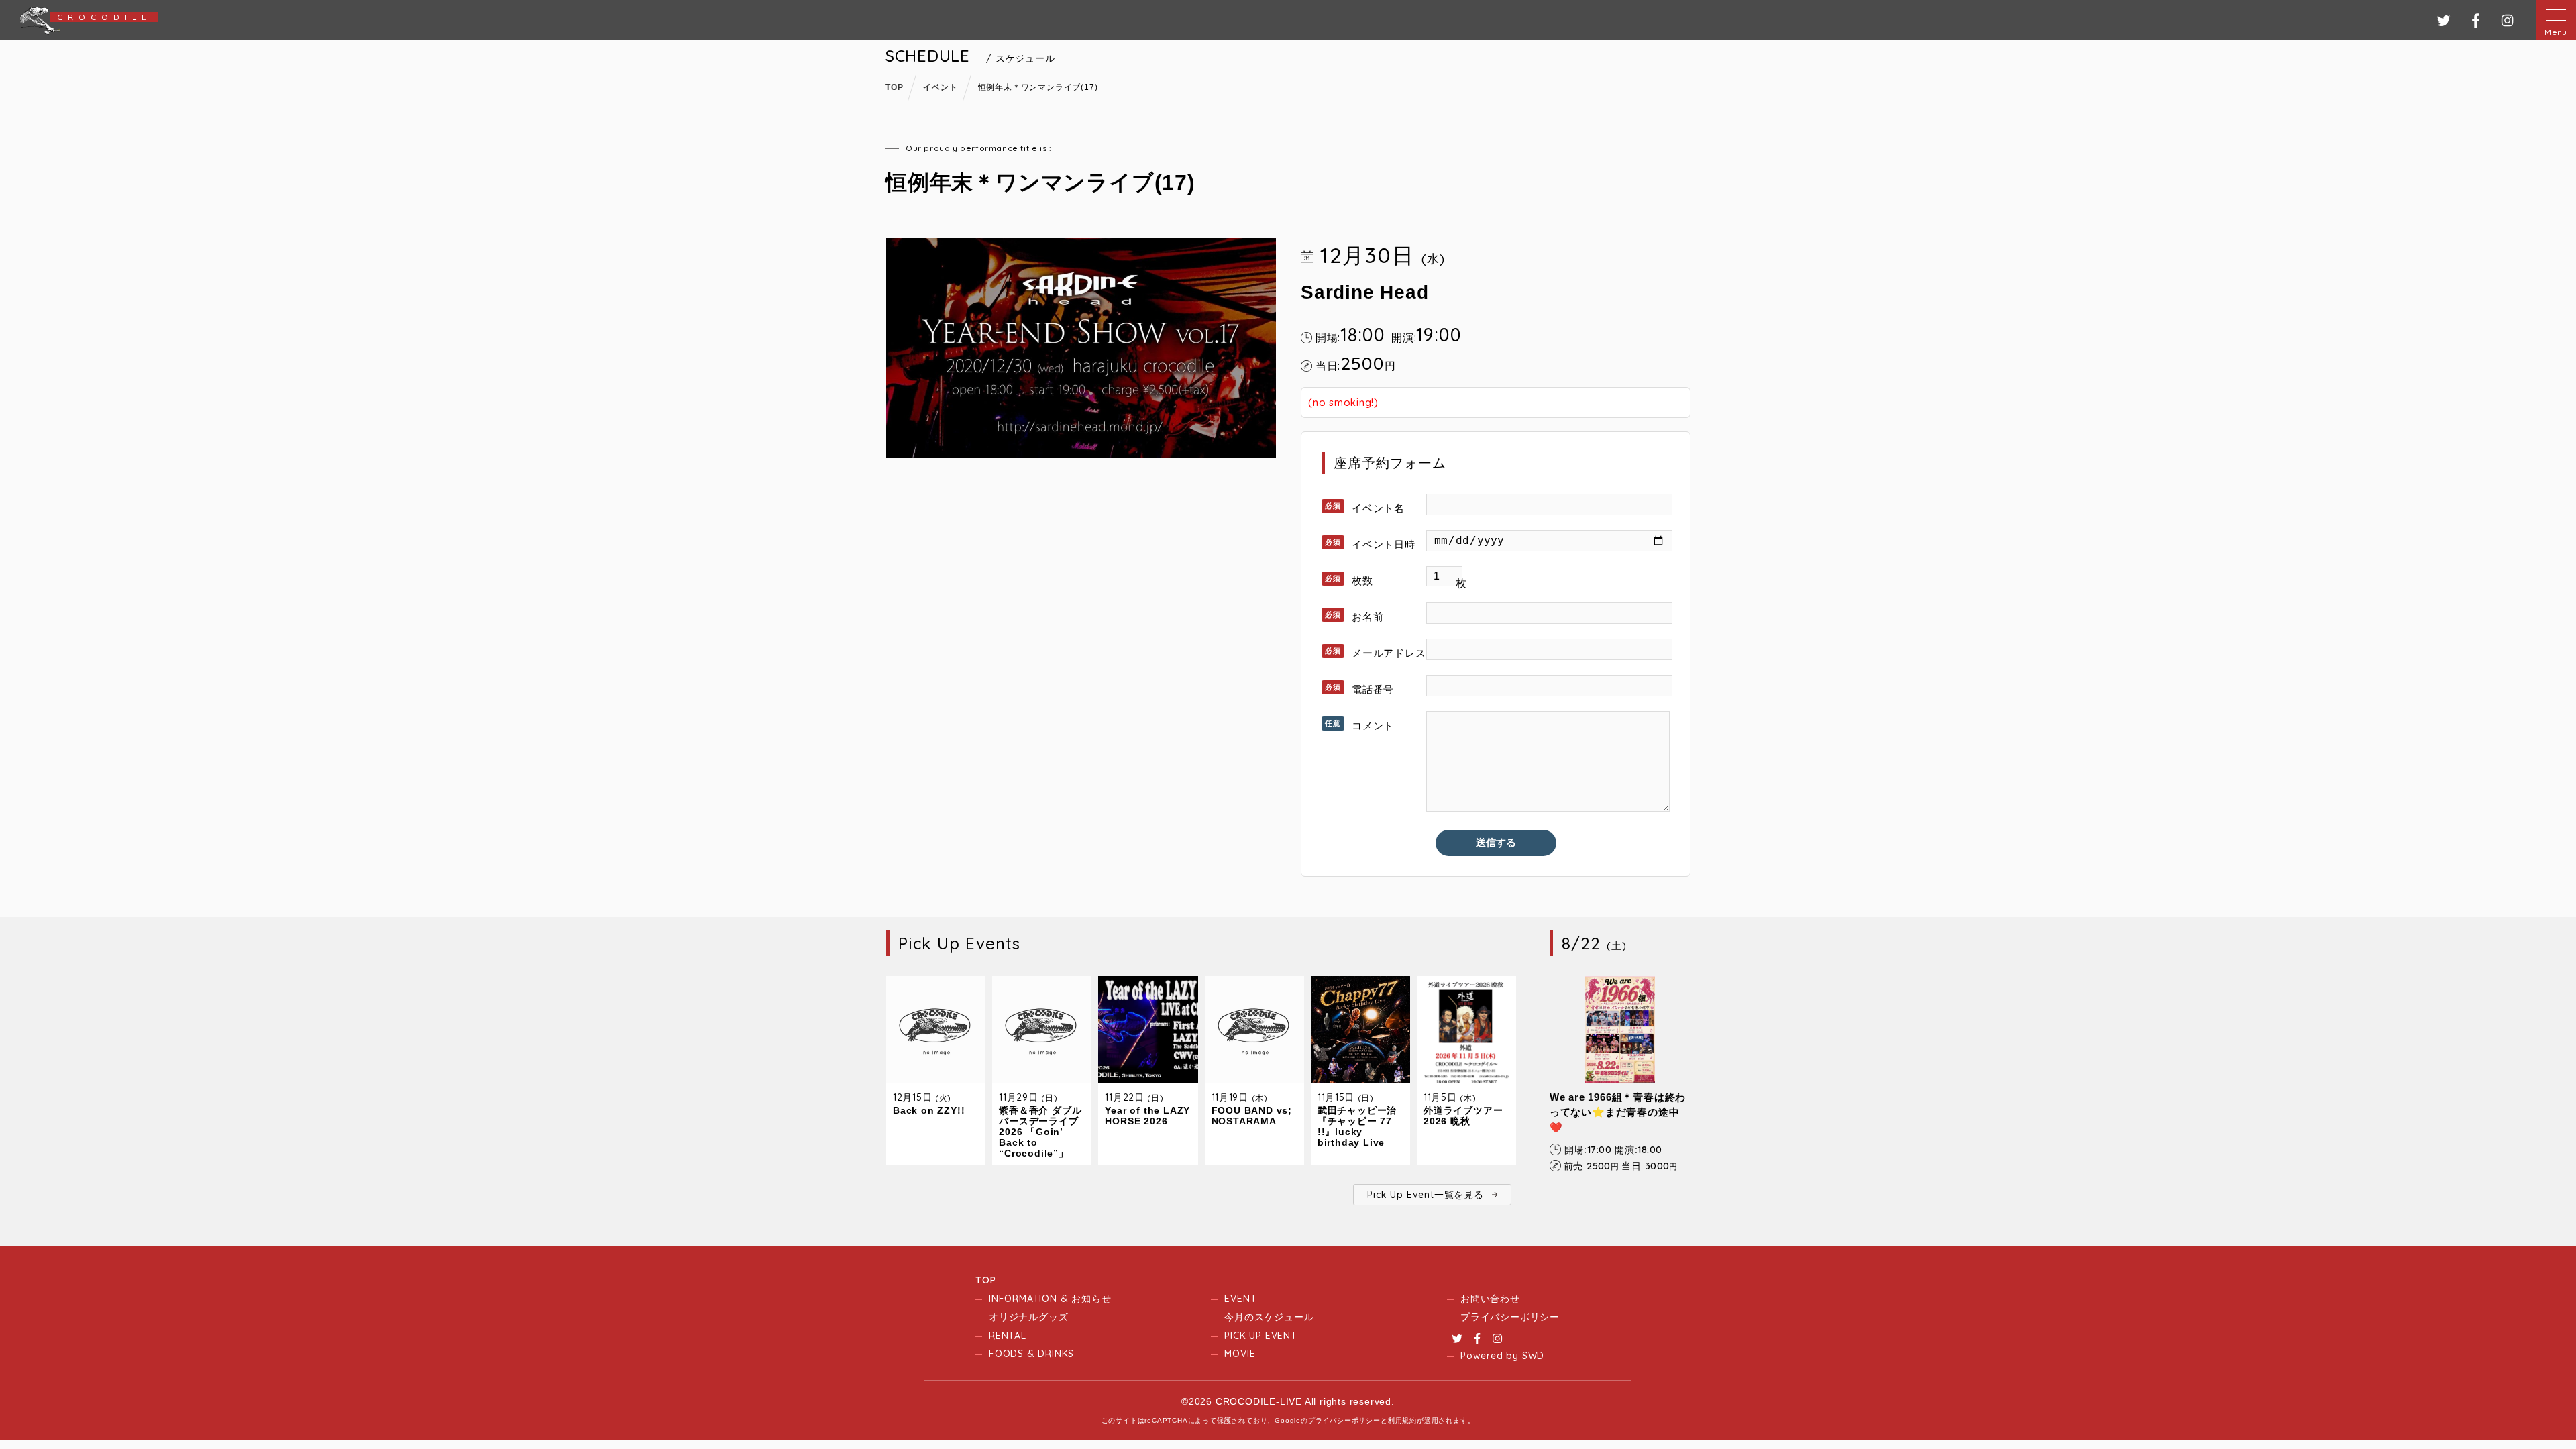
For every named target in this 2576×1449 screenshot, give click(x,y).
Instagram (1497, 1338)
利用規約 (1402, 1420)
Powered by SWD (1502, 1356)
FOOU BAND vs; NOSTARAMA (1252, 1116)
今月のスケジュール (1269, 1317)
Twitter (1457, 1338)
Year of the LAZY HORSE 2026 (1147, 1116)
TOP (985, 1280)
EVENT (1240, 1299)
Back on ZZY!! (929, 1110)
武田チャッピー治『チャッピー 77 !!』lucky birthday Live (1357, 1126)
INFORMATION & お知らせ (1050, 1299)
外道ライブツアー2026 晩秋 (1463, 1116)
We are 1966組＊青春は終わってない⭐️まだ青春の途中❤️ (1618, 1112)
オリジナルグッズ (1028, 1317)
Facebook (1477, 1338)
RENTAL (1008, 1336)
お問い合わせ (1490, 1299)
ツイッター (2444, 20)
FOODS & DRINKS (1031, 1354)
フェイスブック (2476, 20)
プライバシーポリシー (1510, 1317)
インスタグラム (2507, 20)
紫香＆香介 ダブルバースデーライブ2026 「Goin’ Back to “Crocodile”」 (1040, 1132)
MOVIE (1240, 1354)
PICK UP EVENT (1260, 1336)
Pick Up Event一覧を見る (1425, 1195)
